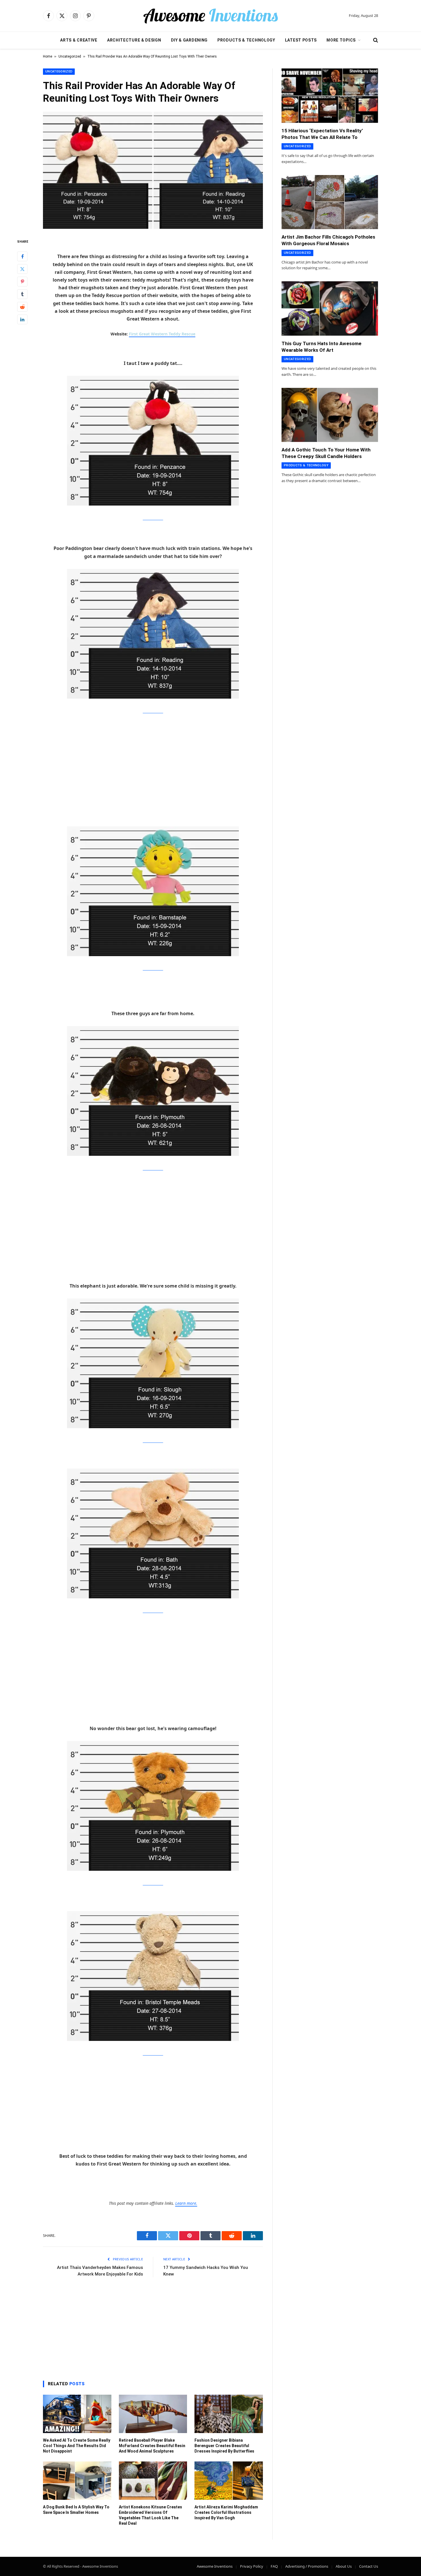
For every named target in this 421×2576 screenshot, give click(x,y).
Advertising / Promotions (307, 2566)
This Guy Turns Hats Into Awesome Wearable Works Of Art (321, 347)
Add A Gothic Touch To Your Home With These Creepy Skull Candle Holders (326, 453)
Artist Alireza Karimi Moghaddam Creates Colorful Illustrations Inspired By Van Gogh (226, 2512)
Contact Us (369, 2566)
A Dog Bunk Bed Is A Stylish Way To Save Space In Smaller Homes (76, 2510)
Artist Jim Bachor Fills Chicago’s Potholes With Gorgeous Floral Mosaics (328, 240)
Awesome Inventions (215, 2566)
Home (48, 56)
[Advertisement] (153, 763)
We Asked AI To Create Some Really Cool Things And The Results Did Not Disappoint (77, 2446)
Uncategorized (70, 56)
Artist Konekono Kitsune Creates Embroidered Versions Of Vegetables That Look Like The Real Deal (151, 2515)
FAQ (274, 2566)
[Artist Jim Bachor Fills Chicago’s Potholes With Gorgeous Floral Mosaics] (330, 202)
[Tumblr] (22, 294)
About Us (344, 2566)
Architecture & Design (134, 40)
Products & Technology (246, 40)
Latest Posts (301, 40)
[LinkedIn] (22, 319)
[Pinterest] (22, 281)
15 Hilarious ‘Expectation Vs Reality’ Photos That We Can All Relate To (322, 134)
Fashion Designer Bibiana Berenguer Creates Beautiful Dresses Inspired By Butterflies (224, 2446)
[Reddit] (22, 306)
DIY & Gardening (189, 40)
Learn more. (186, 2203)
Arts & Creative (79, 40)
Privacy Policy (252, 2566)
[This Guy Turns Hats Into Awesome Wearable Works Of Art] (330, 309)
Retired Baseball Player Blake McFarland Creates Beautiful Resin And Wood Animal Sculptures (152, 2446)
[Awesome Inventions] (210, 16)
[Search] (375, 40)
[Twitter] (22, 269)
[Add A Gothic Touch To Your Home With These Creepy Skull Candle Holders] (330, 415)
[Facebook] (22, 256)
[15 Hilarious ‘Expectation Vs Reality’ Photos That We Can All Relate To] (330, 96)
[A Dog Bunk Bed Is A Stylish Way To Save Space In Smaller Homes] (77, 2481)
